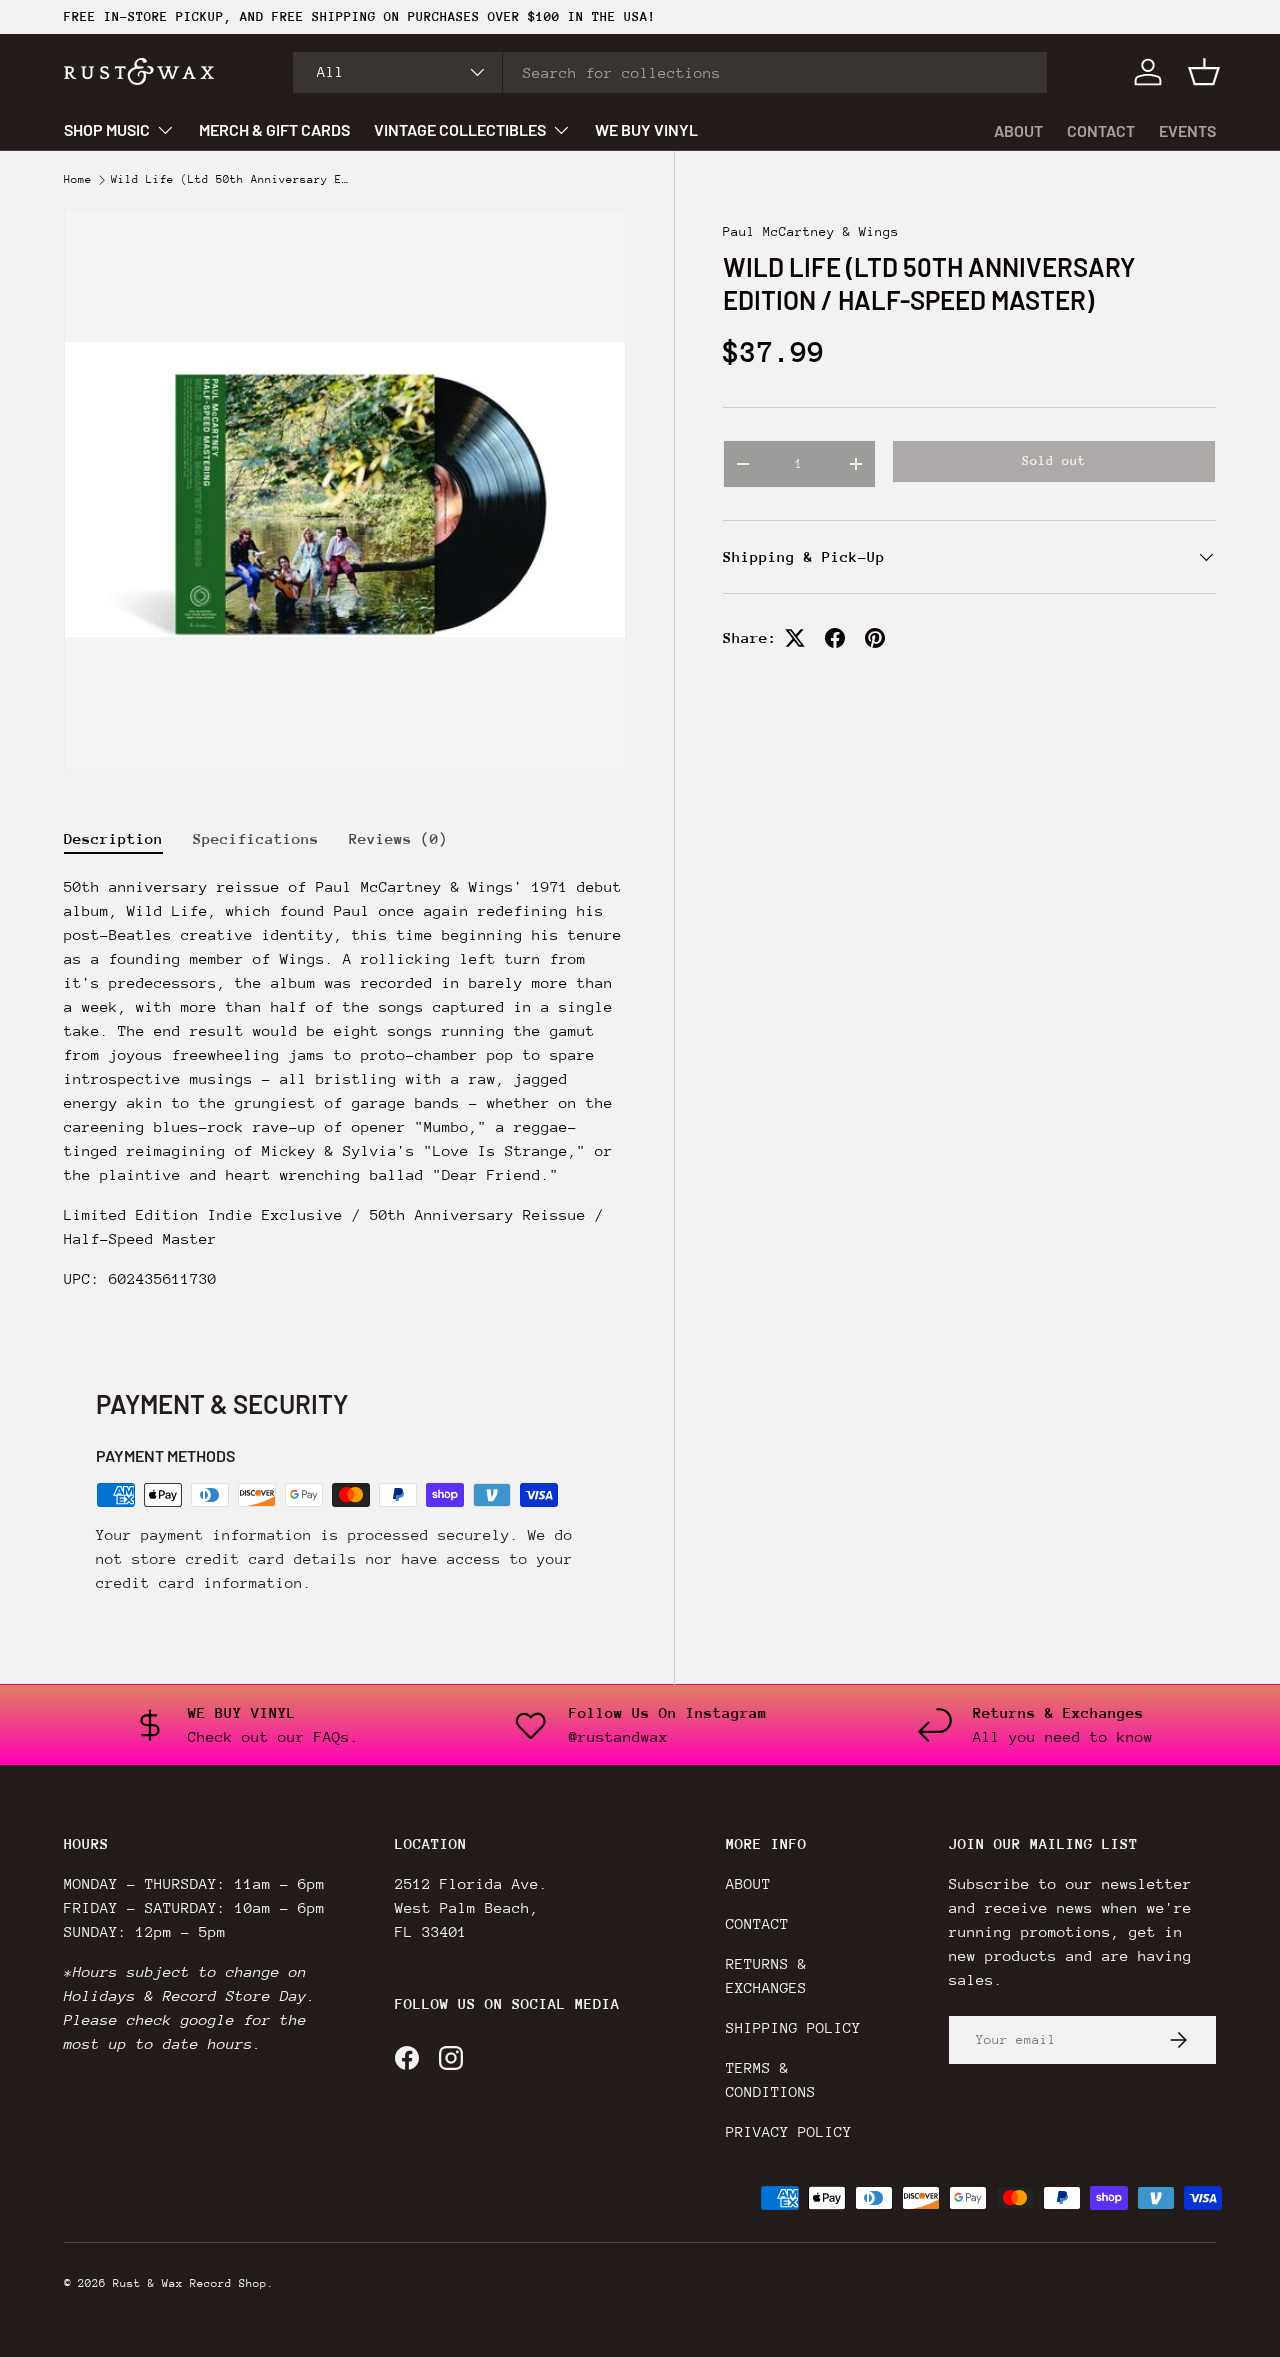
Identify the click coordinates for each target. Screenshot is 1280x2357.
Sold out (1054, 461)
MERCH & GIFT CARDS (274, 129)
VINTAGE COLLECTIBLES (460, 129)
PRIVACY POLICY (789, 2131)
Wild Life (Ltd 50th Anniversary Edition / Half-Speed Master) (231, 180)
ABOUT (1018, 130)
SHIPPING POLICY (793, 2027)
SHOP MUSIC (107, 129)
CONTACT (1101, 130)
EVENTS (1187, 130)
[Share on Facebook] (835, 638)
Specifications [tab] (256, 838)
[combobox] (670, 72)
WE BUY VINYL (646, 129)
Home (78, 180)
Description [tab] (113, 838)
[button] (1204, 72)
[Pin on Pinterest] (875, 638)
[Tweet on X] (795, 638)
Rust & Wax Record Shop (190, 2283)
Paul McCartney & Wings (811, 231)
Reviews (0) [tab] (398, 838)
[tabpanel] (345, 1091)
